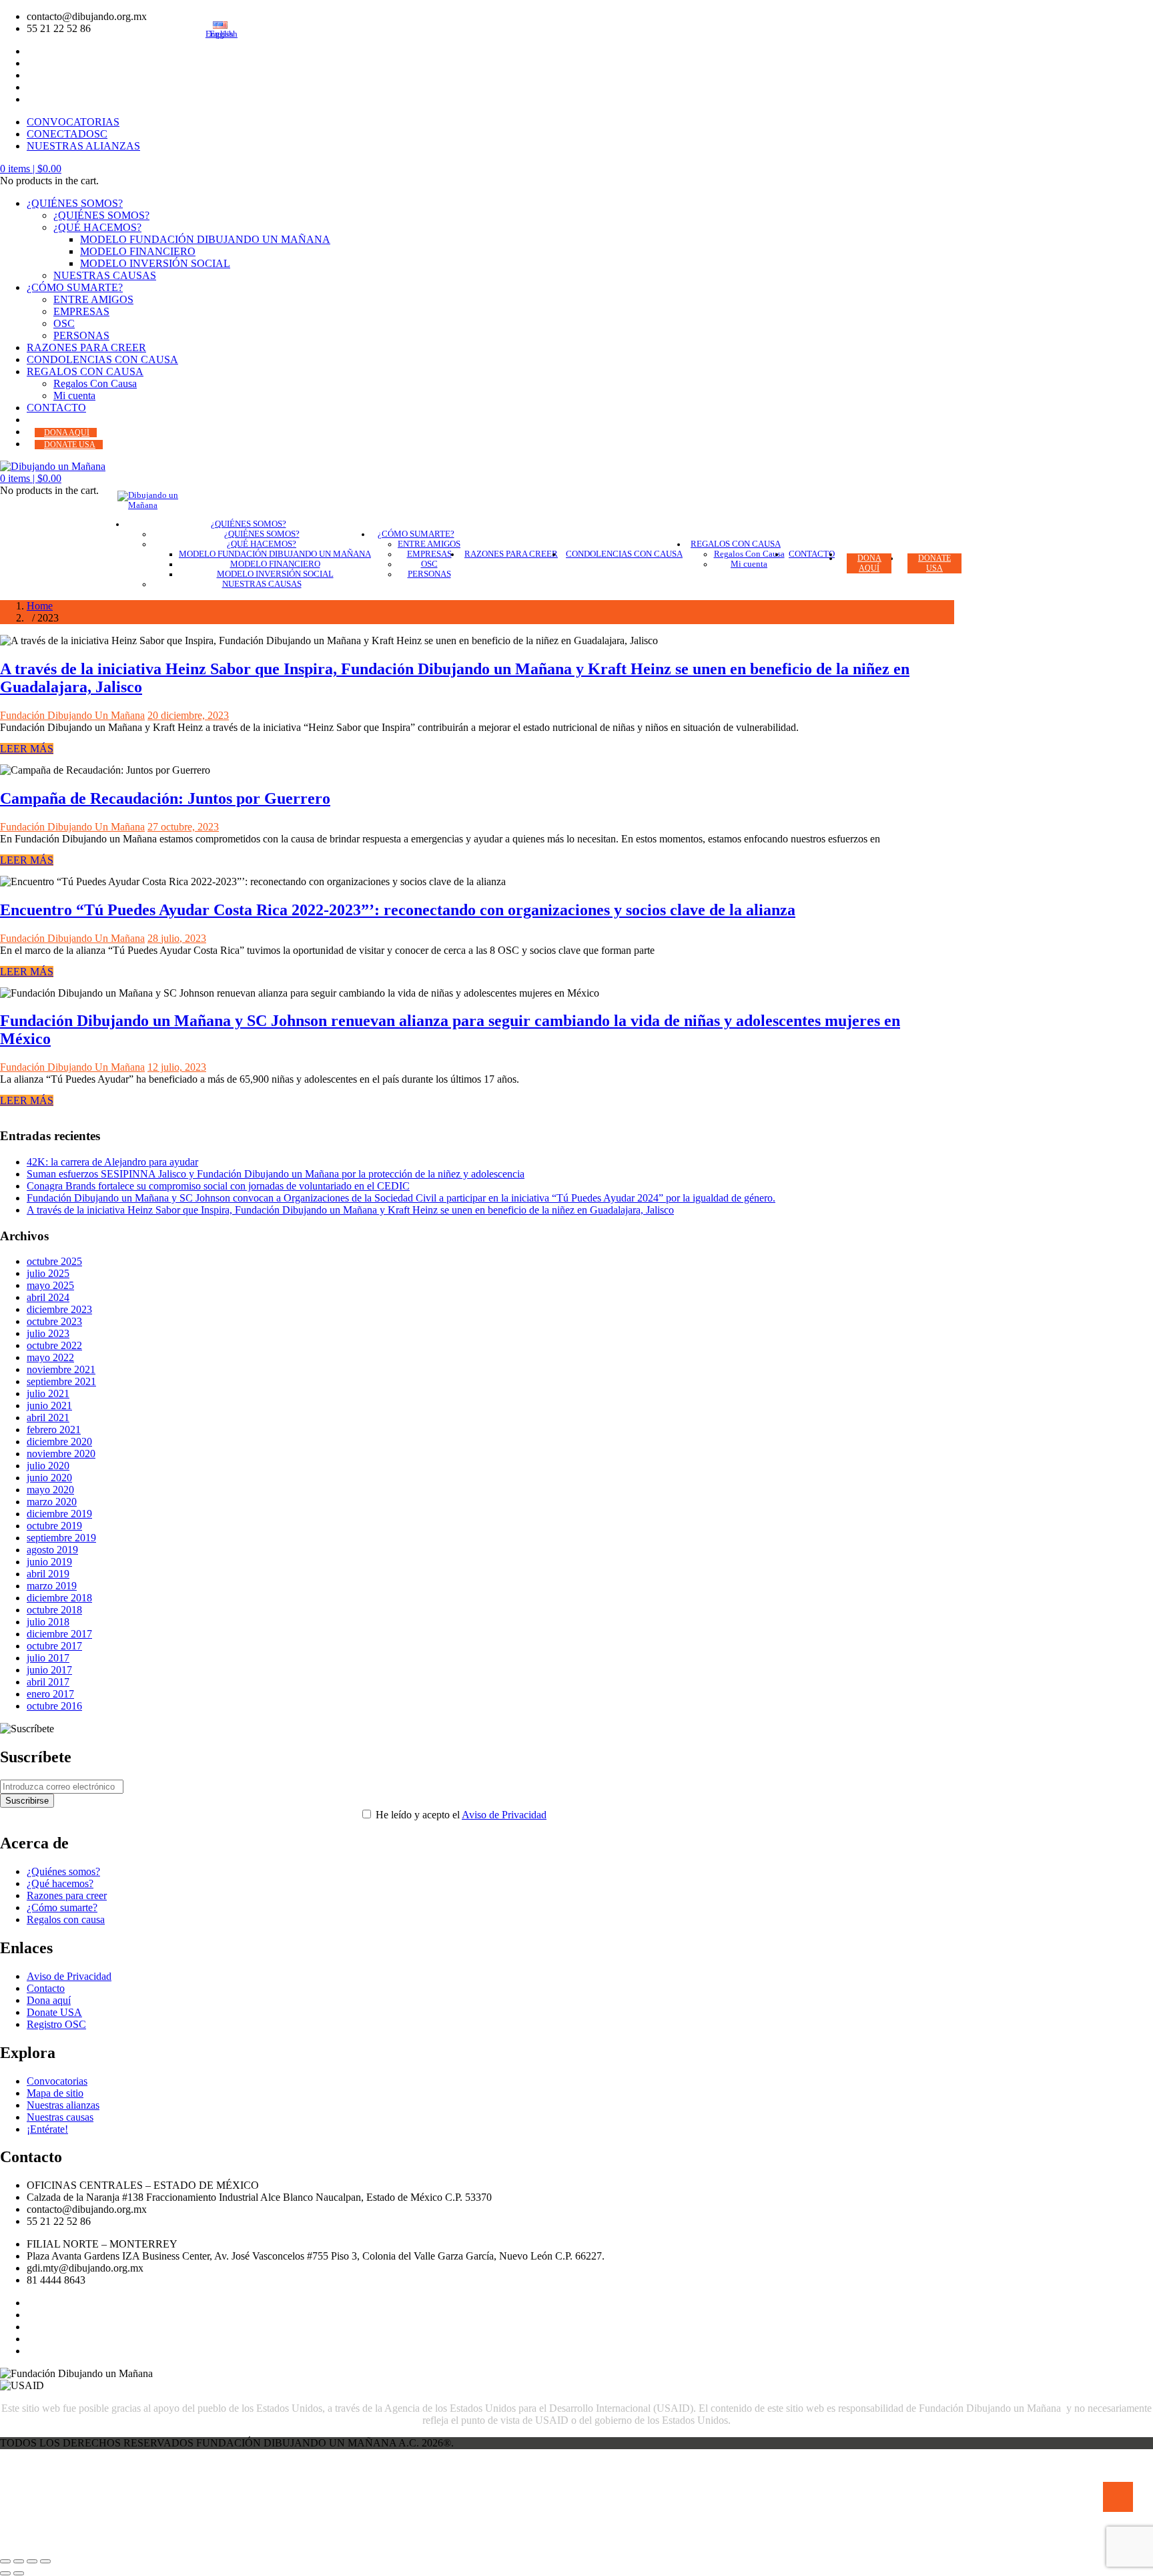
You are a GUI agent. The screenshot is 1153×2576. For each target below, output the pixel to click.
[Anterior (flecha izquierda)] (5, 2573)
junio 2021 (49, 1405)
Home (40, 606)
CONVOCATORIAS (73, 122)
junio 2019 (49, 1562)
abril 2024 (48, 1297)
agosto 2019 (52, 1550)
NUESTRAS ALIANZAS (83, 146)
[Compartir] (32, 2561)
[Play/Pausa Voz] (1118, 2497)
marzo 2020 (52, 1502)
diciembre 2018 (59, 1598)
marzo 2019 (52, 1586)
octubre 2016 (54, 1706)
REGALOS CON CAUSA (85, 371)
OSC (64, 323)
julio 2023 (48, 1333)
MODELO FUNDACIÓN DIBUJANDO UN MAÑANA (205, 239)
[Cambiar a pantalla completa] (19, 2561)
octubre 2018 (54, 1610)
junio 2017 (49, 1670)
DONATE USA (70, 445)
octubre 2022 (54, 1345)
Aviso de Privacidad (504, 1815)
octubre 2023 (54, 1321)
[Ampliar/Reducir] (5, 2561)
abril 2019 (48, 1574)
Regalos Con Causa (95, 383)
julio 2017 (48, 1658)
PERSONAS (81, 335)
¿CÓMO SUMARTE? (75, 287)
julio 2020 (48, 1466)
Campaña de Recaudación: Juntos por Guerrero (165, 798)
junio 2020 (49, 1478)
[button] (31, 169)
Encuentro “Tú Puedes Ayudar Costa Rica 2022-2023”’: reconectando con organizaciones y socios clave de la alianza (398, 910)
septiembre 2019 (61, 1538)
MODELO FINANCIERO (138, 251)
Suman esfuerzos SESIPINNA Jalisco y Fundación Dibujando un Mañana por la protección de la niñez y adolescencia (276, 1174)
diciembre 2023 (59, 1309)
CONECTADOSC (67, 134)
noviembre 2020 (61, 1454)
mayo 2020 (50, 1490)
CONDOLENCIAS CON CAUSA (102, 359)
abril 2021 (48, 1418)
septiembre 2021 (61, 1381)
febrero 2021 (54, 1430)
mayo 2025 (50, 1285)
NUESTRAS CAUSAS (105, 275)
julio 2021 (48, 1393)
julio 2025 (48, 1273)
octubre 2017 (54, 1646)
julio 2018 (48, 1622)
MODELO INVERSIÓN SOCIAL (155, 263)
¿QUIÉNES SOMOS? (75, 203)
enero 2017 (50, 1694)
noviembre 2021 (61, 1369)
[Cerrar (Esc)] (45, 2561)
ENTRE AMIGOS (93, 299)
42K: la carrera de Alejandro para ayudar (112, 1162)
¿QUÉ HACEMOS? (97, 227)
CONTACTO (56, 408)
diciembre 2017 (59, 1634)
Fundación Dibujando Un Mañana (72, 715)
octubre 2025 (54, 1261)
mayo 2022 (50, 1357)
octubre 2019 (54, 1526)
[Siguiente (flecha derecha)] (19, 2573)
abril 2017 (48, 1682)
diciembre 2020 (59, 1442)
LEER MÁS (27, 749)
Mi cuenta (74, 396)
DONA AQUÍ (67, 433)
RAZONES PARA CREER (86, 347)
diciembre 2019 (59, 1514)
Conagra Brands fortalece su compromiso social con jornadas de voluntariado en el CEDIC (218, 1186)
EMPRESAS (81, 311)
